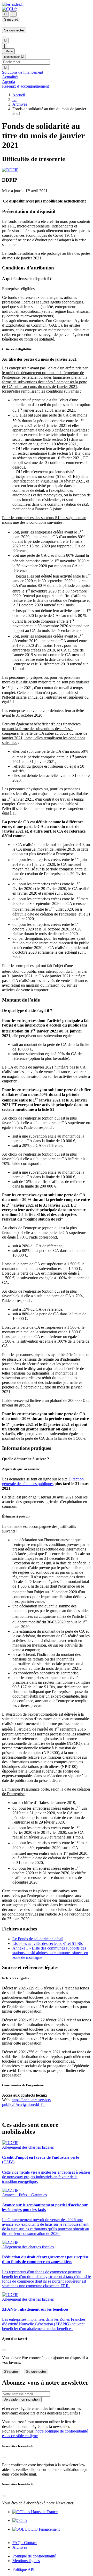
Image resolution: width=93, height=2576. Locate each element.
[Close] (4, 2350)
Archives (20, 104)
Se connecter (14, 30)
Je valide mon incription (22, 2399)
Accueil (19, 95)
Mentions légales (26, 2561)
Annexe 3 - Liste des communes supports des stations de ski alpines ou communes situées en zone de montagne (50, 1953)
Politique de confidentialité (34, 2556)
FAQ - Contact (25, 2543)
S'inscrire (11, 2372)
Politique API (23, 2569)
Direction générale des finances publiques (43, 1481)
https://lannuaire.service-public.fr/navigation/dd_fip (27, 2102)
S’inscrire (11, 19)
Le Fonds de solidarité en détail (38, 1939)
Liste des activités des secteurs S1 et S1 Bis (48, 1943)
